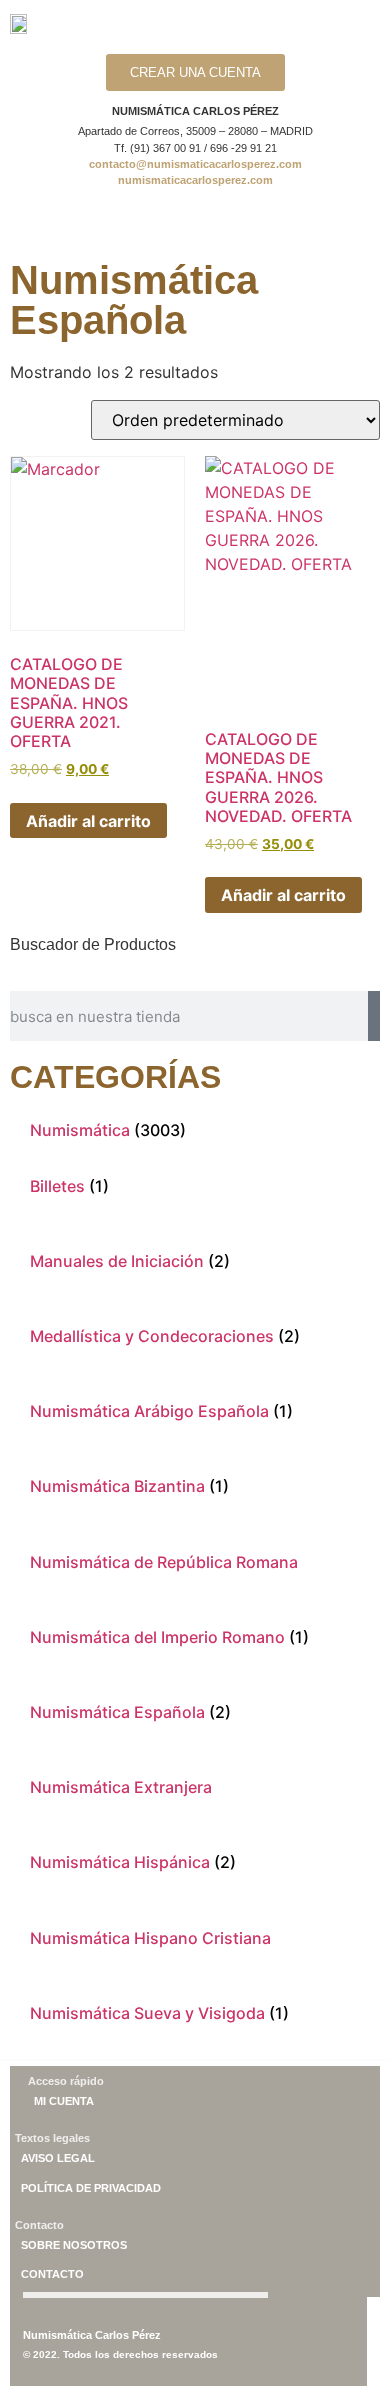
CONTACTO (52, 2274)
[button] (199, 223)
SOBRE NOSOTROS (74, 2245)
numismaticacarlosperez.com (195, 180)
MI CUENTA (64, 2101)
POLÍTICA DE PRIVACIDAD (91, 2188)
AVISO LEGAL (58, 2158)
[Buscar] (374, 1016)
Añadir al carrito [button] (88, 821)
